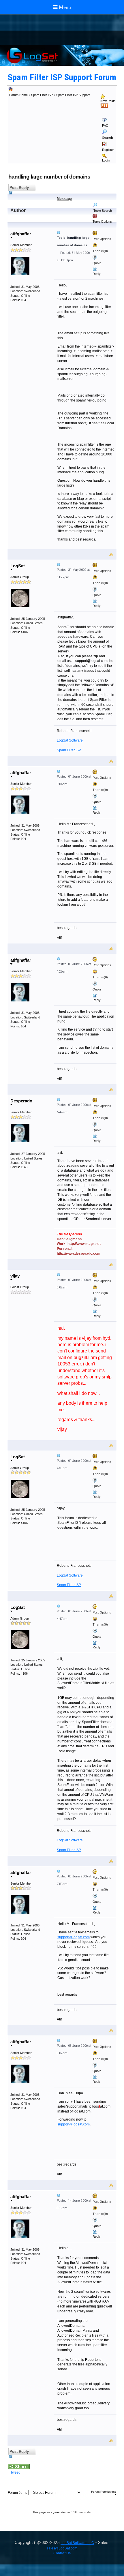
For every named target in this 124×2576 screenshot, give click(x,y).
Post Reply (19, 188)
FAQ (105, 125)
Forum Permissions (104, 2492)
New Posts (108, 101)
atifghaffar (21, 234)
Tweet (15, 2472)
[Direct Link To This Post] (85, 232)
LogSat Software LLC (77, 2543)
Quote (97, 263)
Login (106, 160)
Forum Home (18, 95)
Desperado (21, 1101)
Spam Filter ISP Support (73, 95)
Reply (97, 274)
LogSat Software (70, 740)
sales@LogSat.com (62, 2548)
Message (64, 199)
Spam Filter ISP (42, 95)
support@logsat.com (74, 1937)
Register (108, 150)
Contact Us (62, 2553)
